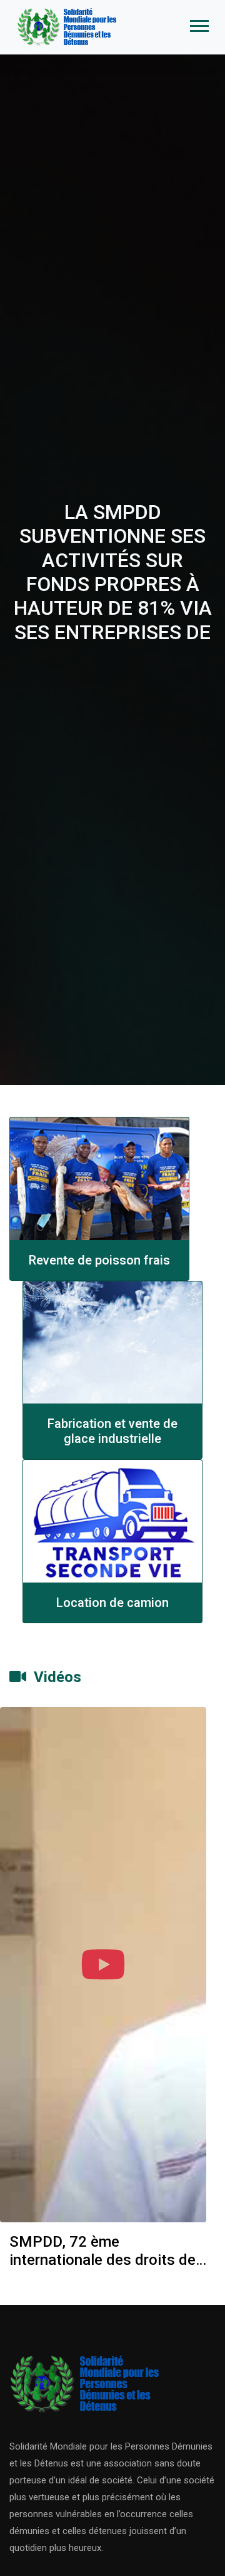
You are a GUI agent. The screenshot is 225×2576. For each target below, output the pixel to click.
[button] (198, 23)
